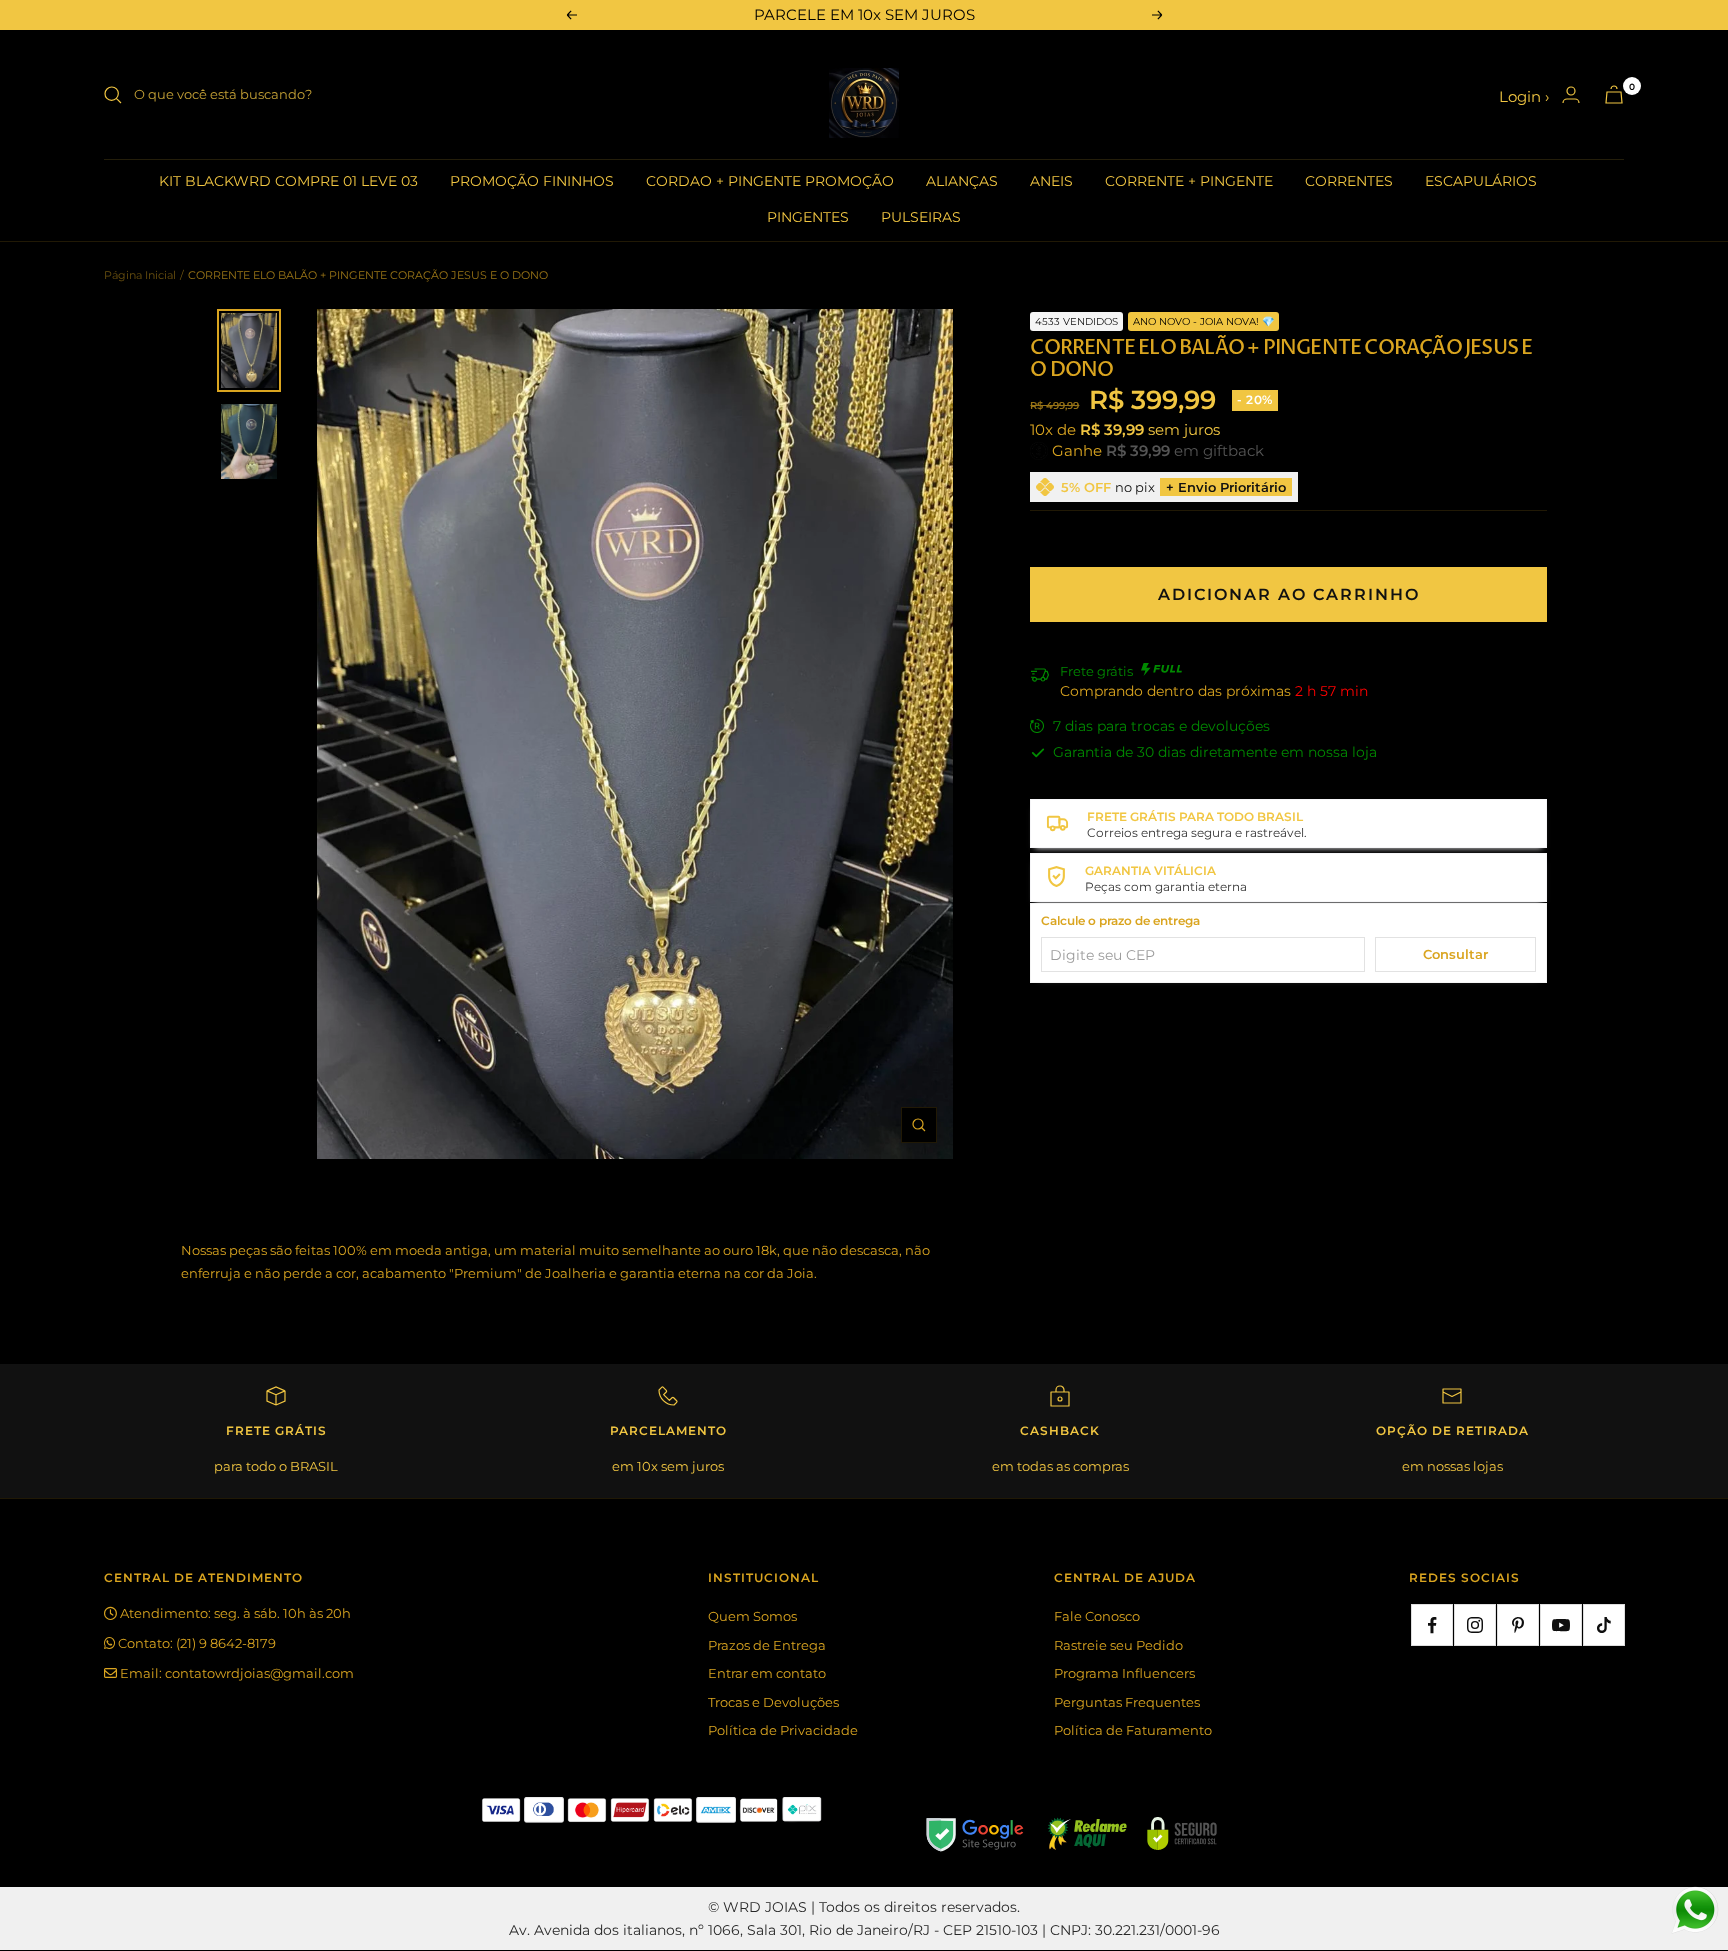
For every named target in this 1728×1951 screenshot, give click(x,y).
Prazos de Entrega (767, 1645)
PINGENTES (808, 217)
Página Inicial (140, 275)
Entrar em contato (767, 1673)
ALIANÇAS (962, 181)
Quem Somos (752, 1616)
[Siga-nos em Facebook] (1432, 1625)
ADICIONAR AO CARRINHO (1289, 594)
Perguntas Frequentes (1127, 1702)
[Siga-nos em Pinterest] (1518, 1625)
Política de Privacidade (783, 1730)
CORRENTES (1349, 181)
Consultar (1455, 954)
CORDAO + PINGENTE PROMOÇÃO (770, 181)
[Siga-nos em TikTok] (1604, 1625)
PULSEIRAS (921, 217)
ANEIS (1051, 181)
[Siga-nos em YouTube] (1561, 1625)
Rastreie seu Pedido (1118, 1645)
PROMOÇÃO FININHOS (532, 181)
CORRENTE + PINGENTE (1189, 181)
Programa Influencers (1124, 1673)
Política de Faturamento (1133, 1730)
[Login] (1571, 94)
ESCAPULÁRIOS (1481, 181)
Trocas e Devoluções (773, 1702)
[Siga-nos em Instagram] (1475, 1625)
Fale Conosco (1097, 1616)
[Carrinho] (1614, 94)
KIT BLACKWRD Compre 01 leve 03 (288, 181)
